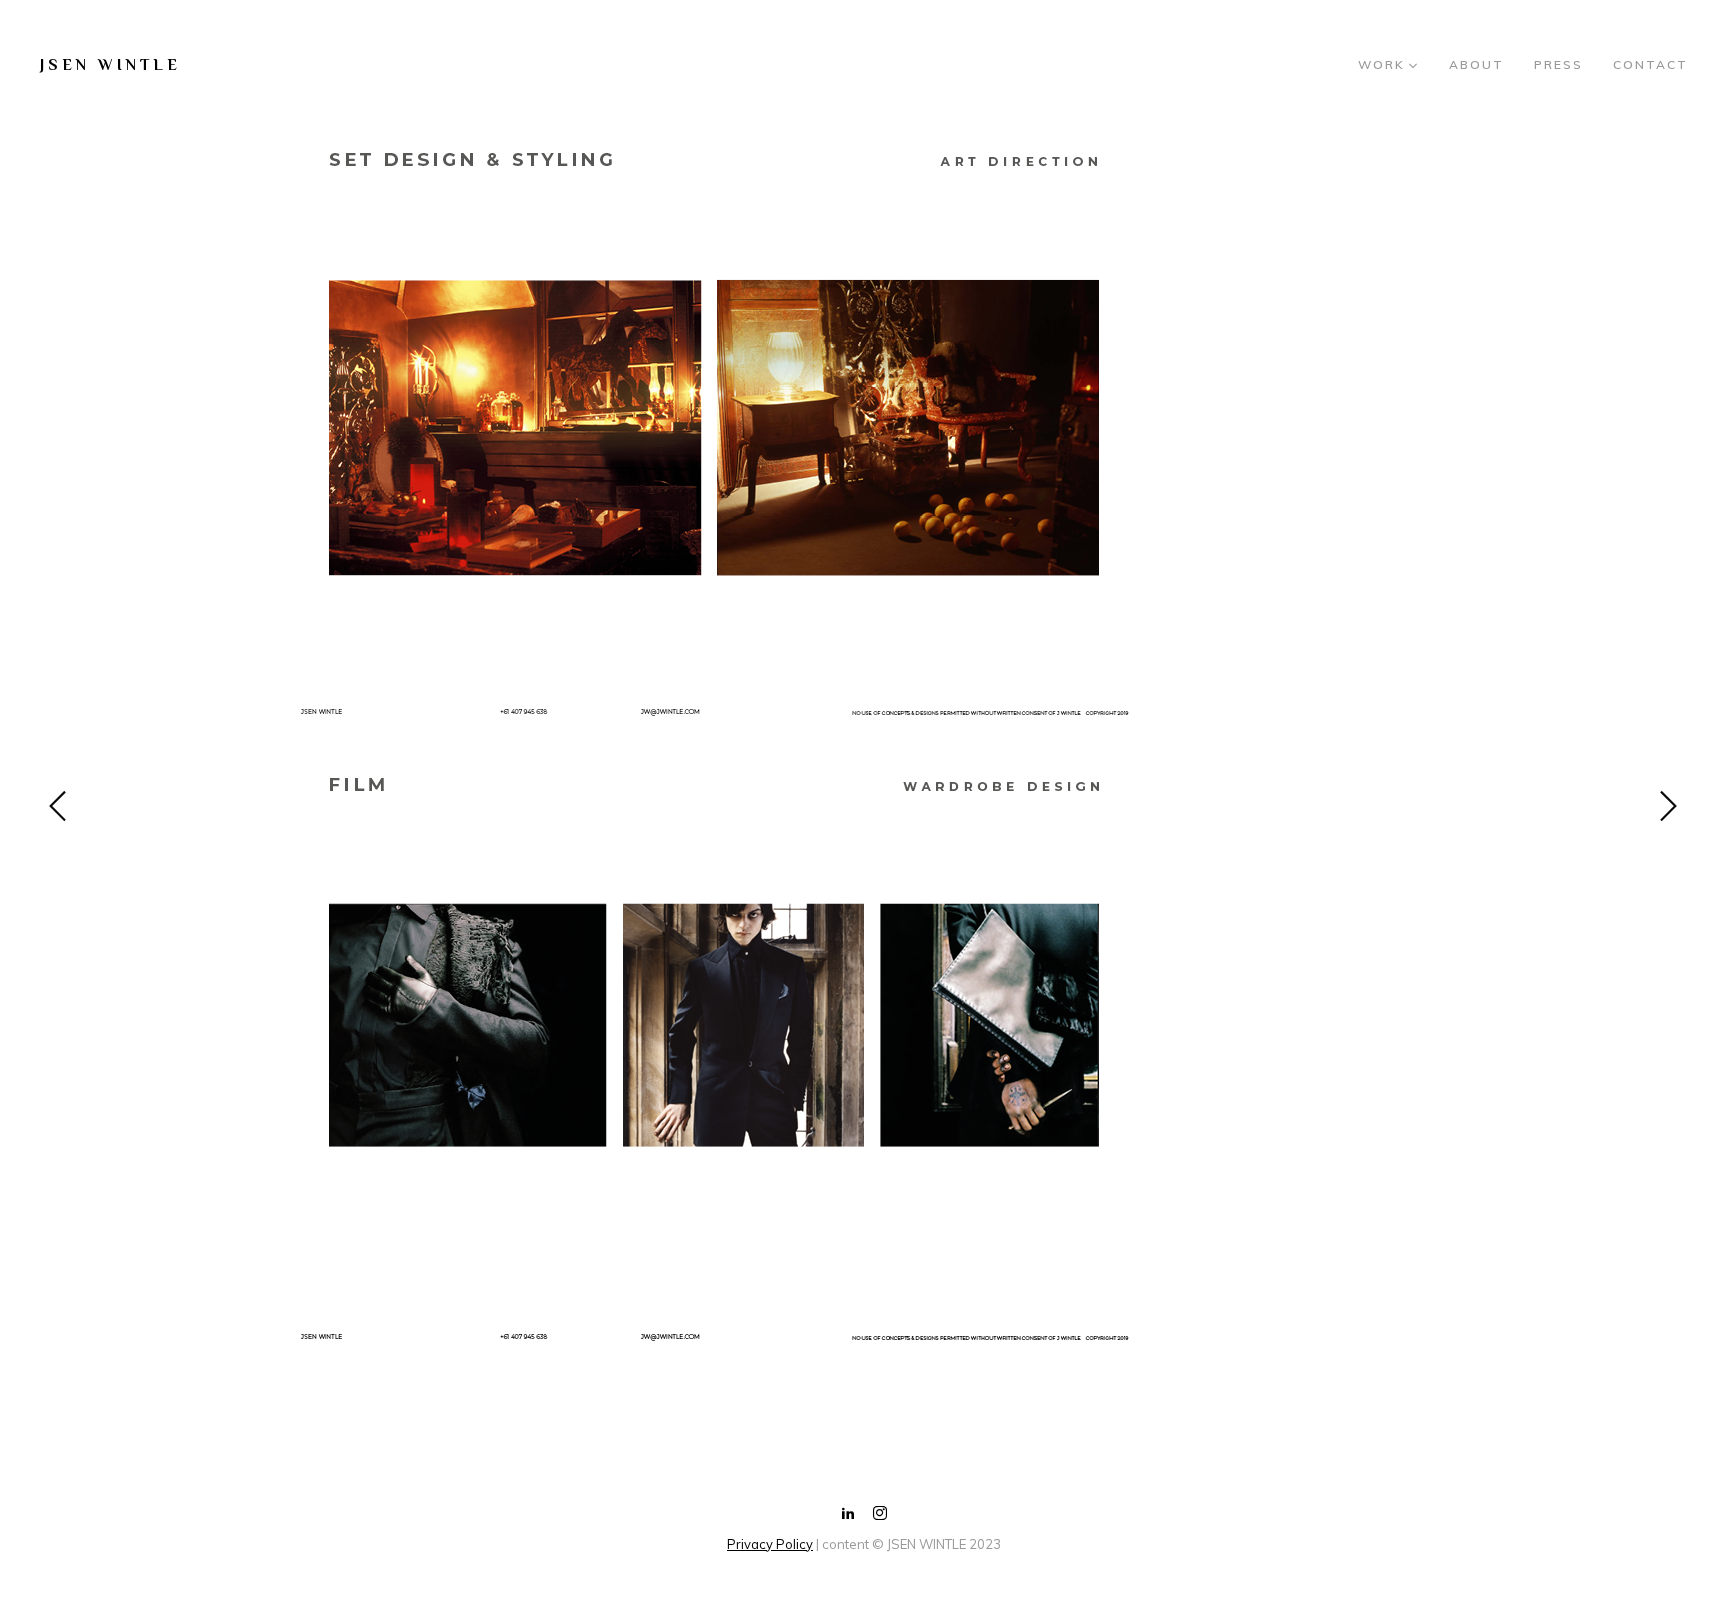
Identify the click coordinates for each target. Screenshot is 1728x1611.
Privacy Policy (770, 1544)
